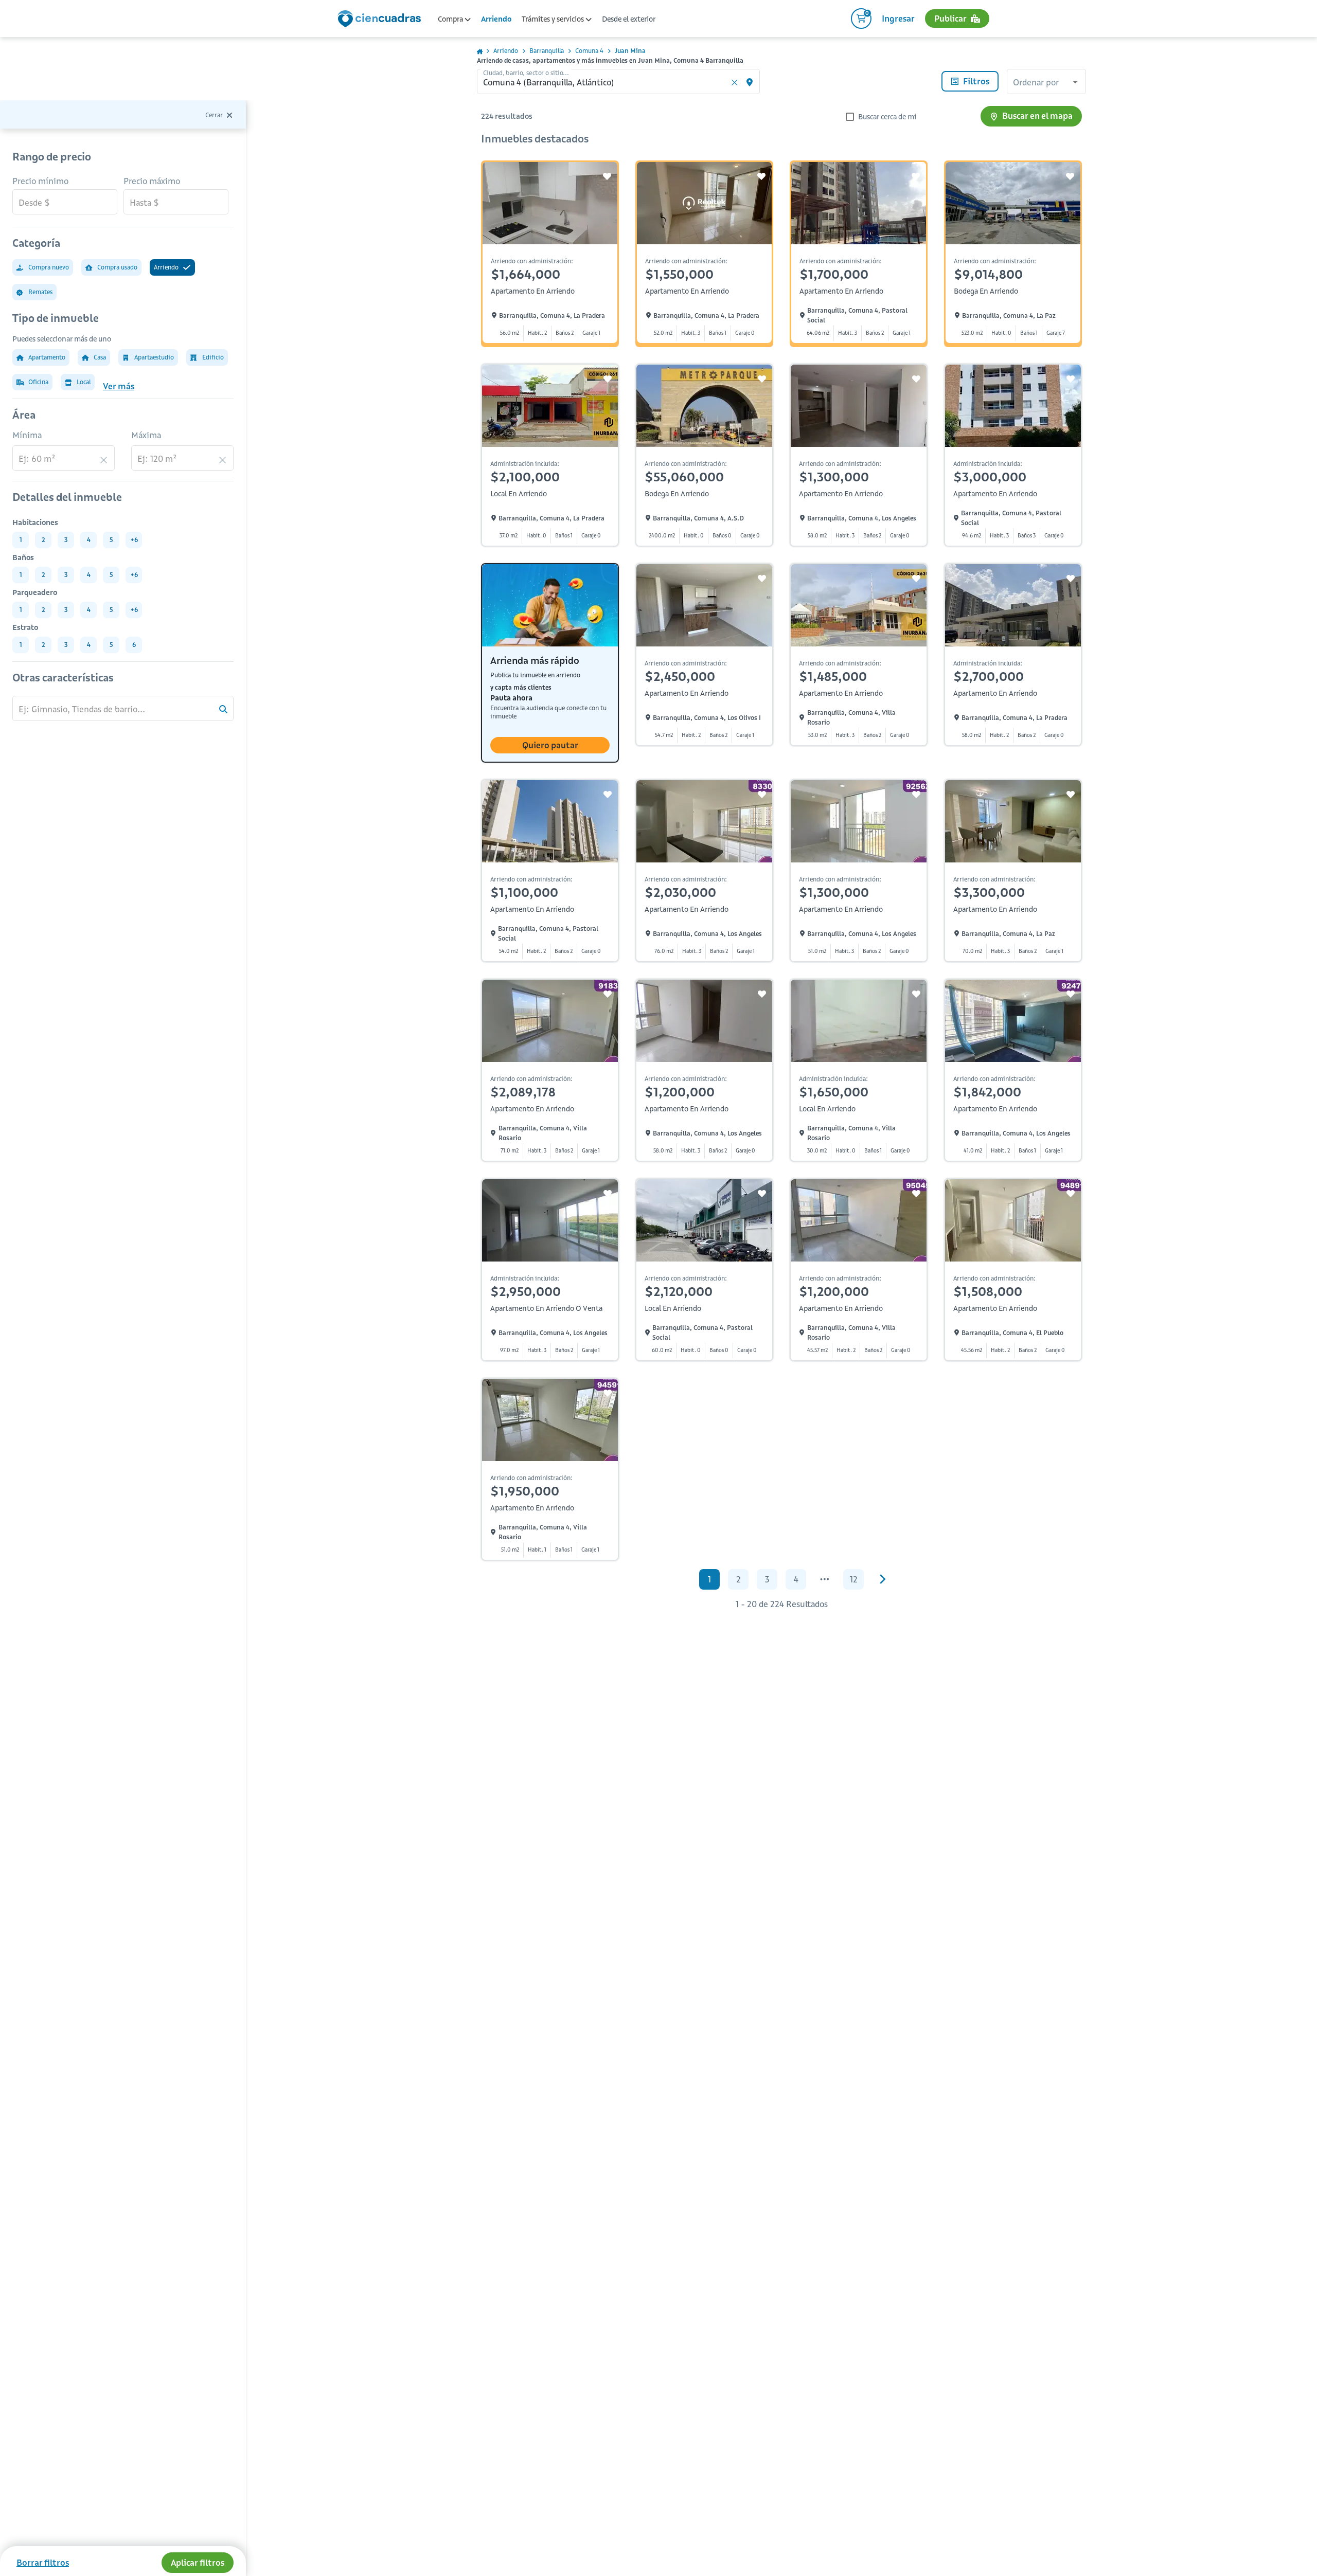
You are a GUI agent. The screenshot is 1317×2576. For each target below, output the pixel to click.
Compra (451, 19)
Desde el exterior (629, 19)
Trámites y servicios (554, 19)
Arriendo (496, 19)
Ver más (119, 386)
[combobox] (1046, 83)
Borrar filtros (43, 2563)
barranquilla (547, 51)
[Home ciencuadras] (381, 20)
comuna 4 (589, 51)
